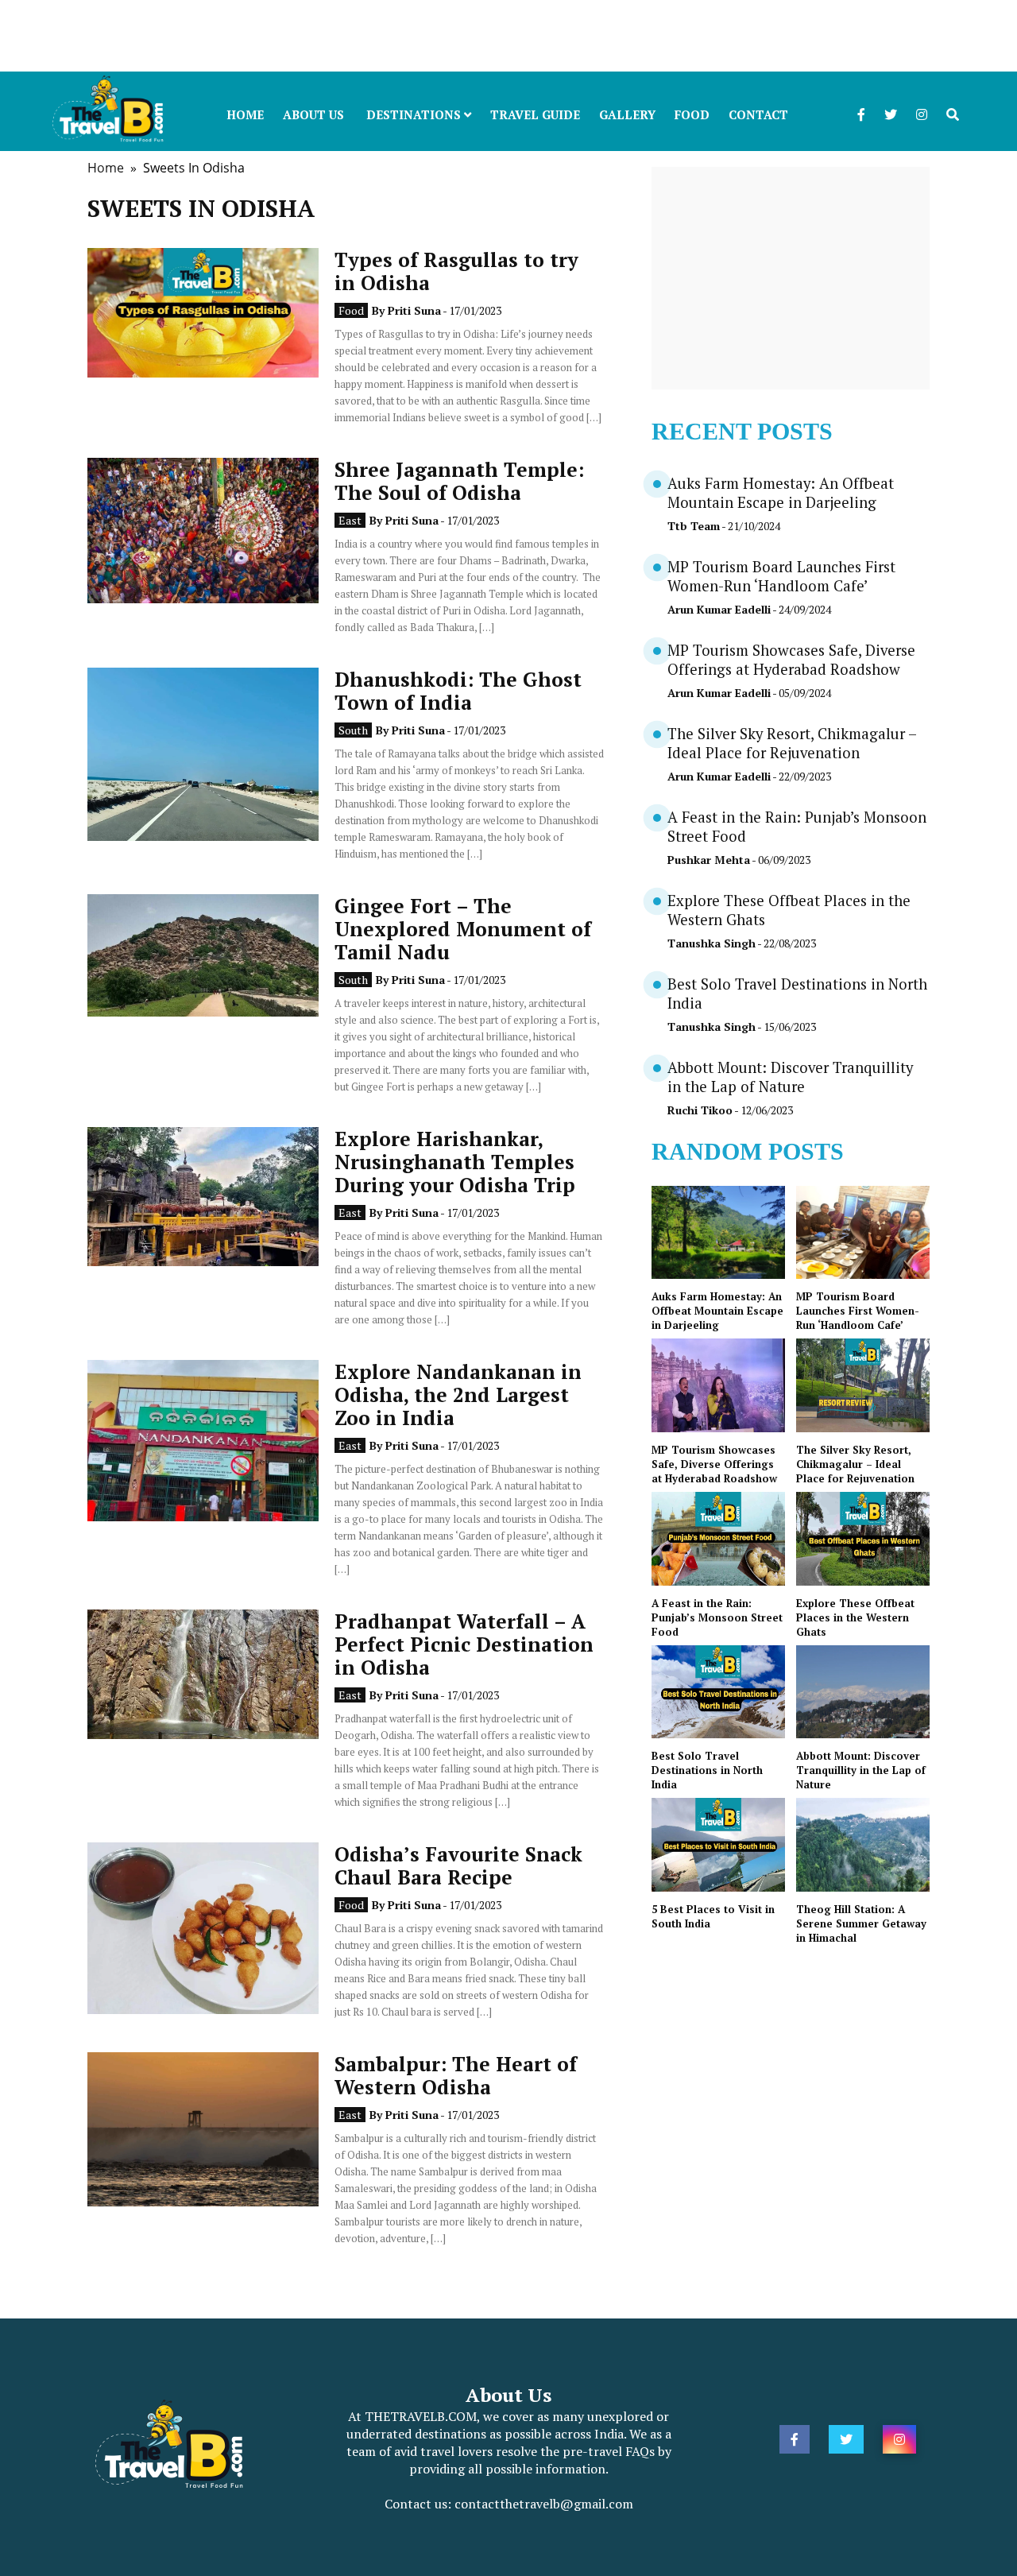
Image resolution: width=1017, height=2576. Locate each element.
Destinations (415, 114)
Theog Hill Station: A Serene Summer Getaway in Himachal (861, 1923)
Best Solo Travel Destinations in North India (707, 1770)
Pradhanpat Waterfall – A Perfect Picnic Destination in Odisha (464, 1644)
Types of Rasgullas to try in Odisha (456, 271)
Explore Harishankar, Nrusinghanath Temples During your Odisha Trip (455, 1162)
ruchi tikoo (700, 1110)
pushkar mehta (709, 860)
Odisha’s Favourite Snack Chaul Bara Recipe (458, 1865)
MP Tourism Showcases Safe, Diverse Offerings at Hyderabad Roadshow (791, 660)
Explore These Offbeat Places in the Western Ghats (855, 1617)
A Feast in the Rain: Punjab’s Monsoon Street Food (717, 1617)
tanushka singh (712, 943)
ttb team (694, 526)
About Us (313, 114)
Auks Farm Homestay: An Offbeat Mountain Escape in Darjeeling (781, 493)
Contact (758, 114)
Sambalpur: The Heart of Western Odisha (456, 2075)
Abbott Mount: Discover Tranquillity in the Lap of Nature (790, 1077)
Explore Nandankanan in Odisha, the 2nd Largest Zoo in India (458, 1395)
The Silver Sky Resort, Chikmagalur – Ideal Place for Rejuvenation (792, 743)
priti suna (414, 310)
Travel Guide (535, 114)
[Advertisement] (477, 36)
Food (692, 114)
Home (245, 114)
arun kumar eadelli (719, 609)
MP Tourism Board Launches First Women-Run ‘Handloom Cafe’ (781, 576)
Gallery (627, 114)
